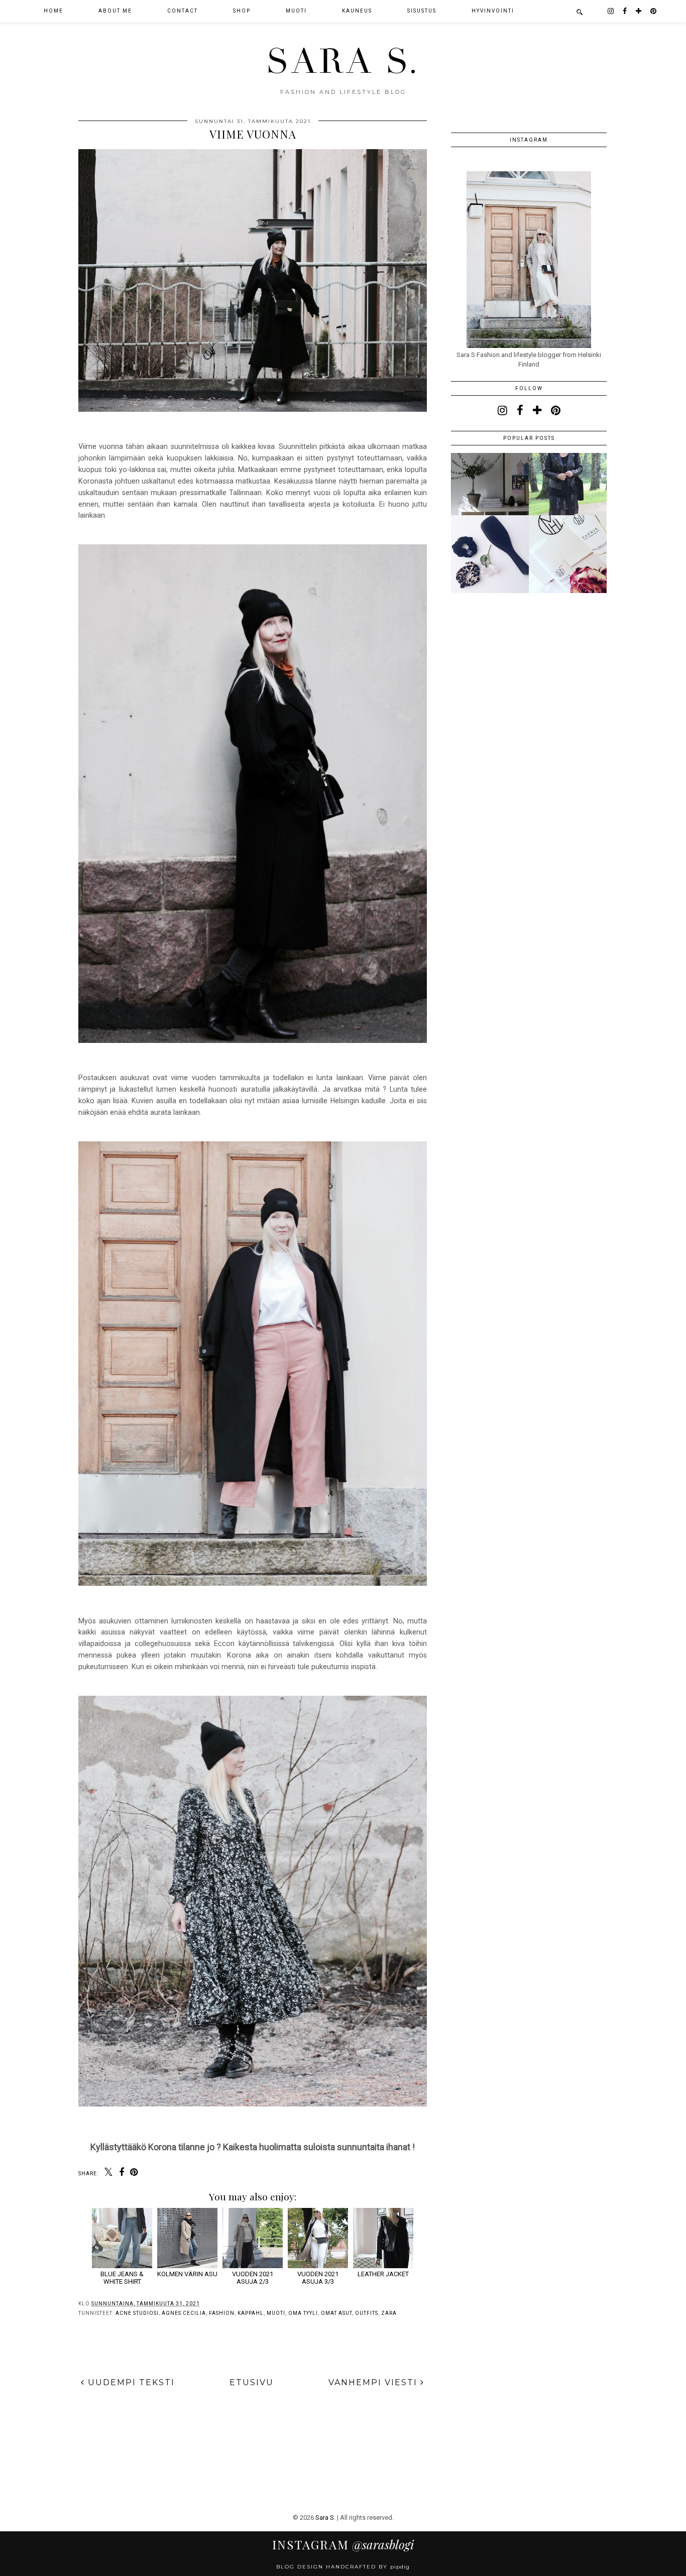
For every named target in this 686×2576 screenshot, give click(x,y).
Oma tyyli (303, 2313)
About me (115, 11)
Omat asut (336, 2313)
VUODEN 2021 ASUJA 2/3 (253, 2278)
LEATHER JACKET (383, 2274)
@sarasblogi (343, 2544)
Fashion (222, 2313)
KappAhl (251, 2313)
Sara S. (343, 62)
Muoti (276, 2313)
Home (53, 11)
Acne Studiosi (137, 2313)
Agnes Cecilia (184, 2313)
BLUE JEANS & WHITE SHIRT (122, 2278)
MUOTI (296, 11)
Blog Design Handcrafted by (343, 2567)
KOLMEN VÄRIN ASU (187, 2274)
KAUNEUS (357, 11)
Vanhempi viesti (374, 2382)
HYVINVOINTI (493, 11)
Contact (183, 11)
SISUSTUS (422, 11)
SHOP (242, 11)
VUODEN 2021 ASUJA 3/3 (318, 2278)
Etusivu (252, 2382)
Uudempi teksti (130, 2382)
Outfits (367, 2313)
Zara (389, 2313)
